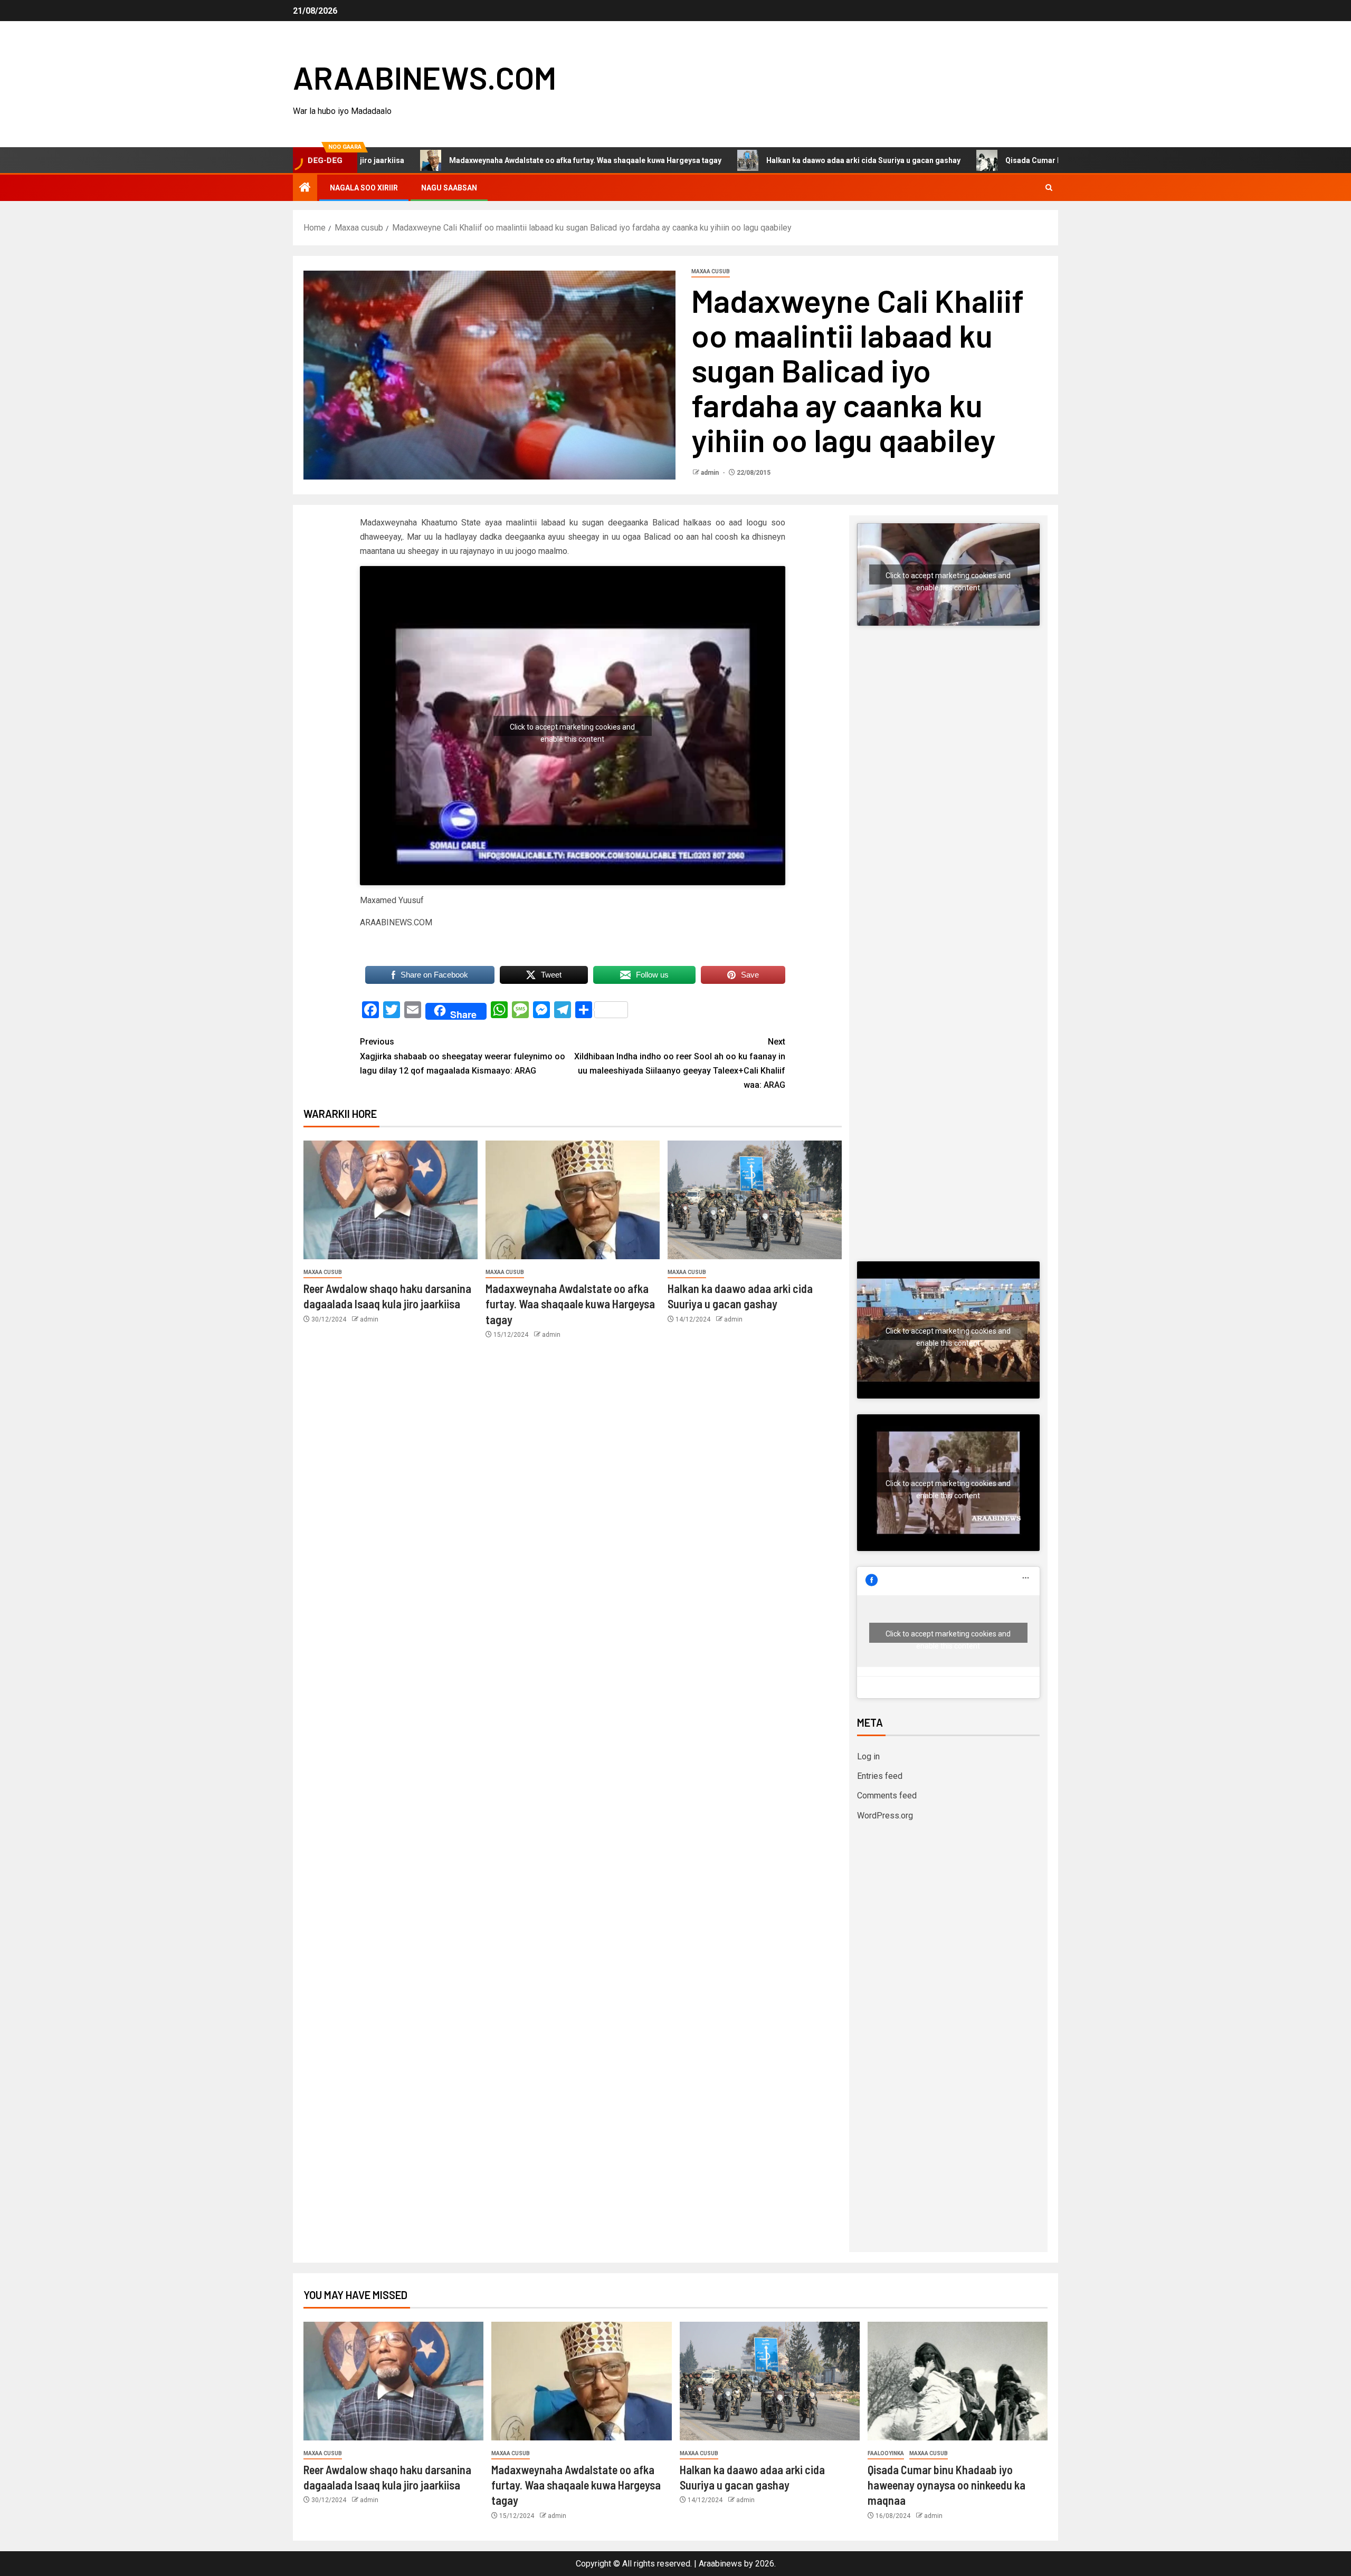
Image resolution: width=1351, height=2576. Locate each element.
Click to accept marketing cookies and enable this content (572, 729)
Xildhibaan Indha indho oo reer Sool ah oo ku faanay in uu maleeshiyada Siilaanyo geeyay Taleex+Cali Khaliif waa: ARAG (680, 1063)
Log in (868, 1756)
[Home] (305, 188)
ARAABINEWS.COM (425, 77)
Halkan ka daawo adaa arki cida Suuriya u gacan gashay (736, 160)
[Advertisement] (948, 744)
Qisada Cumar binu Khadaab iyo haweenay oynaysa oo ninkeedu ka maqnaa (1009, 160)
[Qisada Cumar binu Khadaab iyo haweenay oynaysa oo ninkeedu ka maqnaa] (958, 2381)
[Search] (1049, 188)
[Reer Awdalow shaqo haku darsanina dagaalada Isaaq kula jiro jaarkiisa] (391, 1200)
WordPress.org (885, 1816)
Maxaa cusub (711, 271)
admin (711, 473)
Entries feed (880, 1776)
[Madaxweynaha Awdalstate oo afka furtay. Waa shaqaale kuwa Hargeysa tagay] (573, 1200)
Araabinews (720, 2564)
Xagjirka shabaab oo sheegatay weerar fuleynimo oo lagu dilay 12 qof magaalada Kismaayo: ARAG (463, 1056)
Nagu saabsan (449, 188)
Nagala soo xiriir (364, 188)
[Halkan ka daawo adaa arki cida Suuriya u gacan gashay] (755, 1200)
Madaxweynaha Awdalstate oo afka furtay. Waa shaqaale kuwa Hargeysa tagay (458, 160)
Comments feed (887, 1795)
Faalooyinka (886, 2453)
